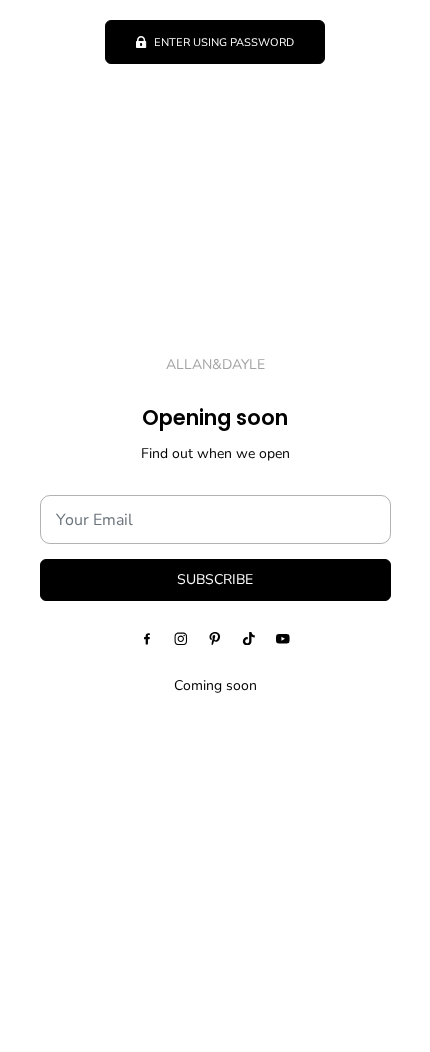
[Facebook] (147, 638)
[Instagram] (181, 638)
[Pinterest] (215, 638)
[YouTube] (283, 638)
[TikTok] (249, 638)
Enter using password (224, 42)
